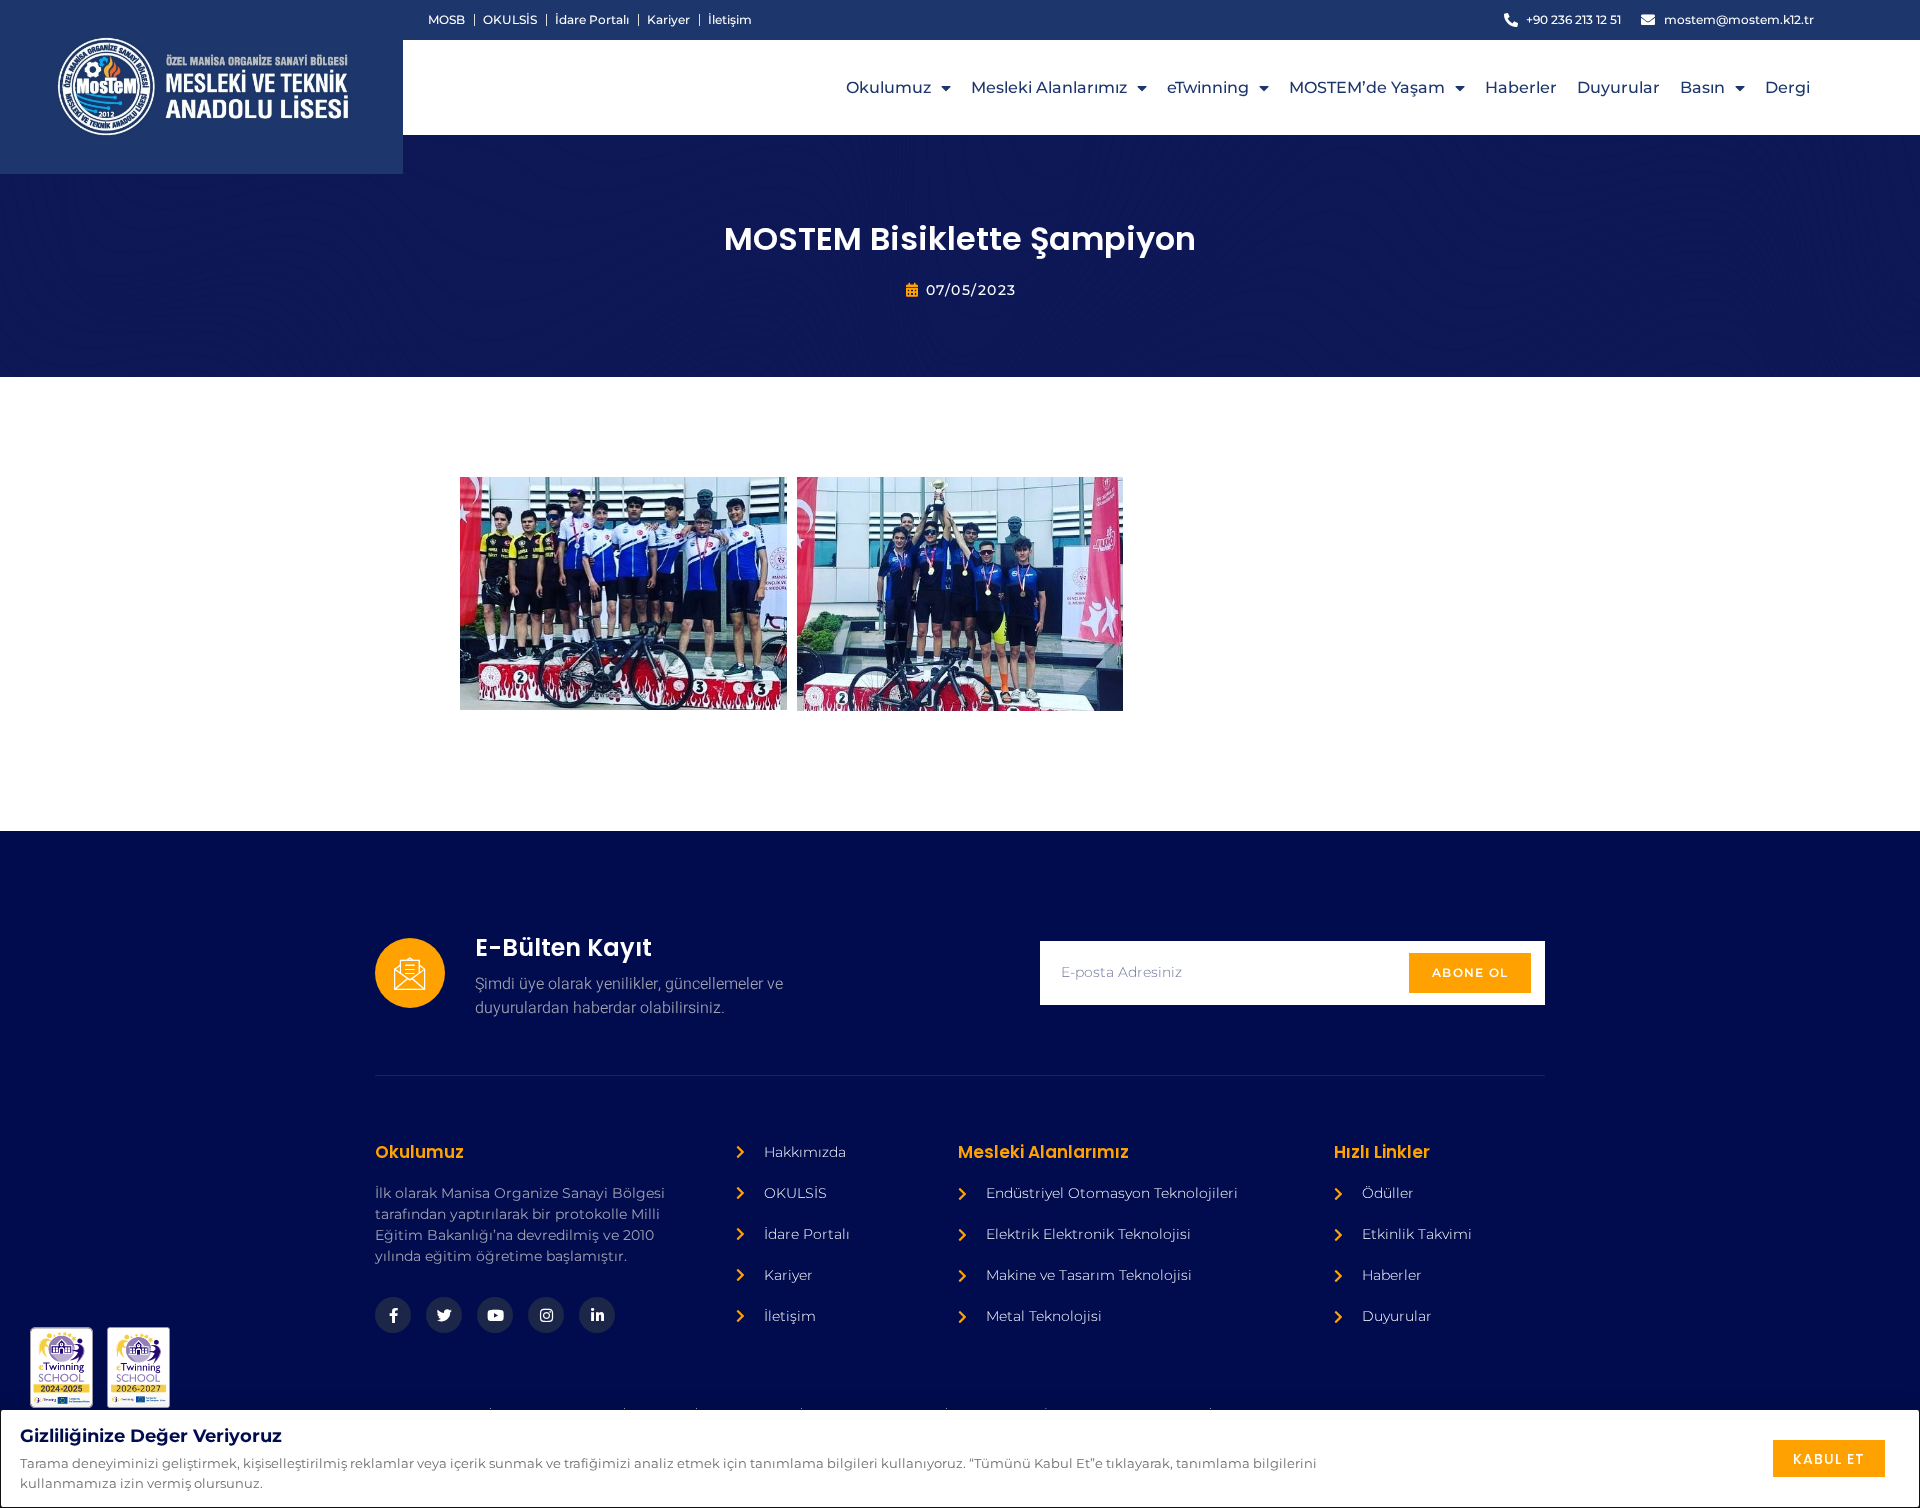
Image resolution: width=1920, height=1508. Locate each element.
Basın (1702, 87)
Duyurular (1618, 87)
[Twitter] (444, 1315)
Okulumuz (888, 87)
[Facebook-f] (393, 1315)
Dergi (1787, 87)
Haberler (1521, 87)
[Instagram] (546, 1315)
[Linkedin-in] (597, 1315)
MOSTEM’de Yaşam (1367, 87)
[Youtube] (495, 1315)
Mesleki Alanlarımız (1049, 87)
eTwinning (1208, 87)
